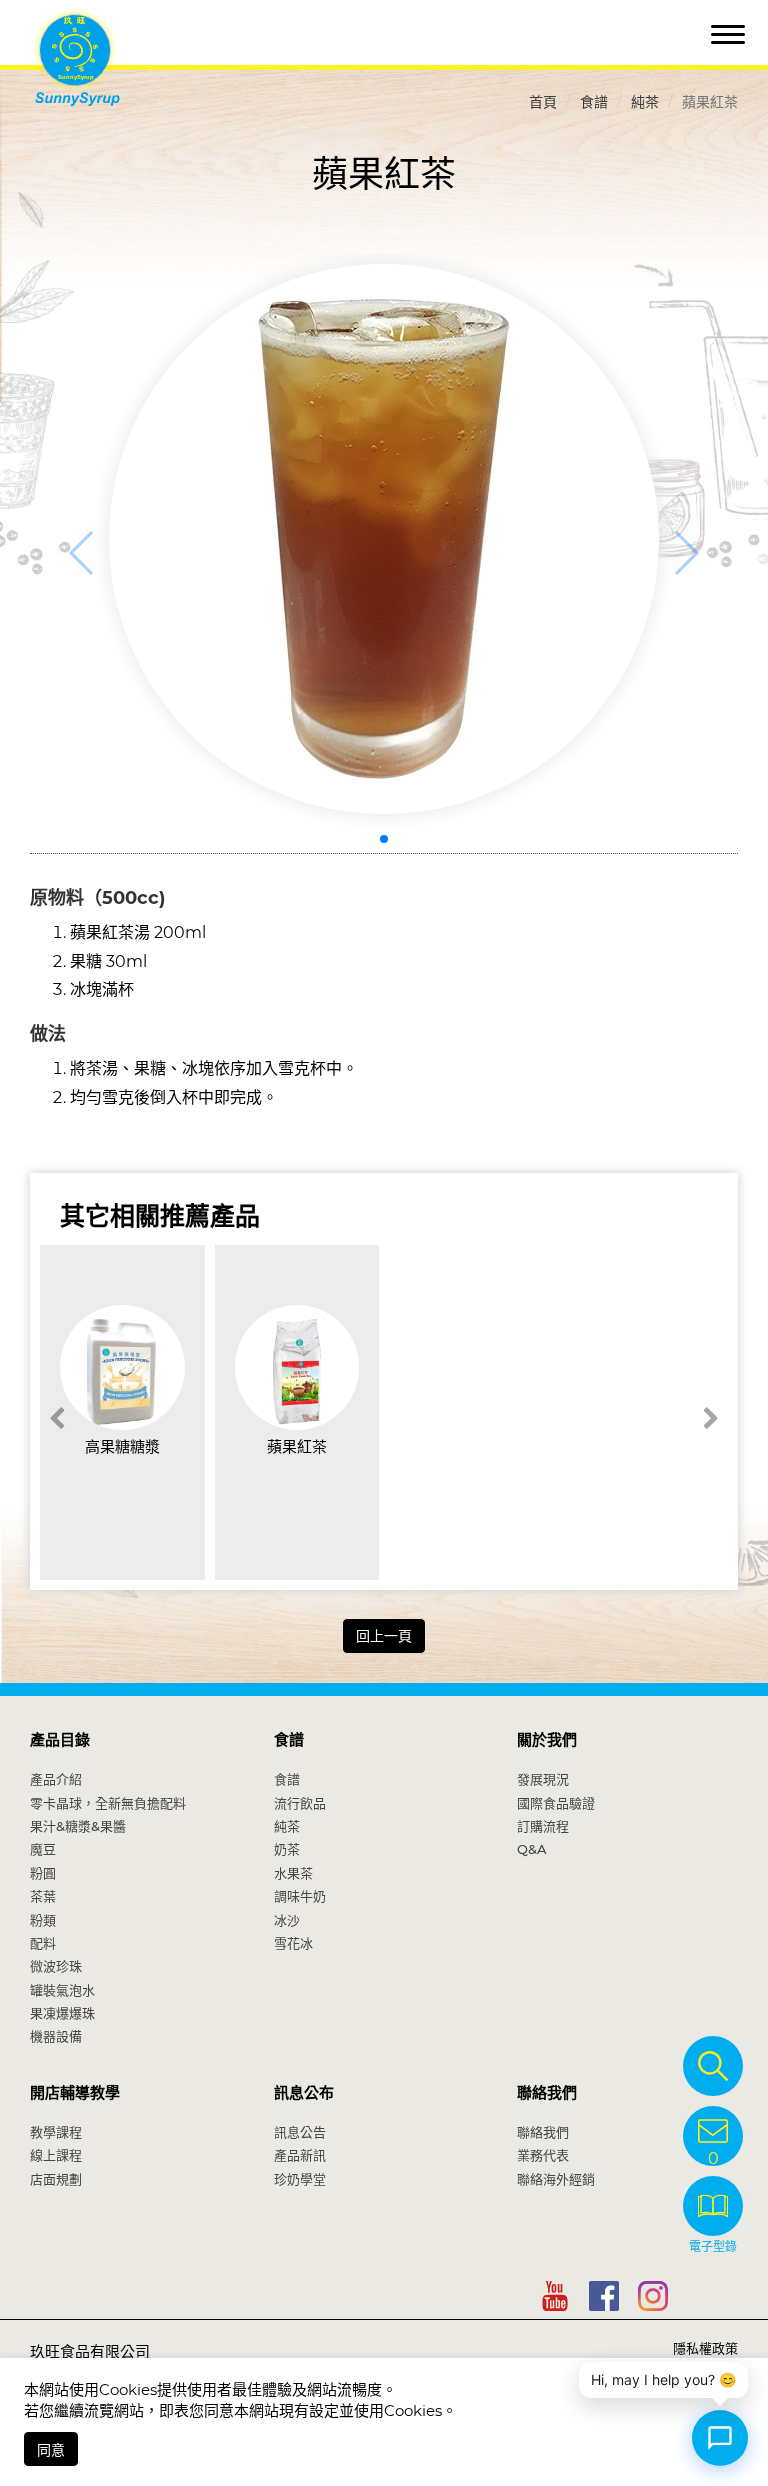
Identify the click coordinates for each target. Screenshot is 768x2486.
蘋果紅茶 (297, 1446)
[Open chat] (720, 2438)
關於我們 (547, 1739)
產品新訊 (300, 2155)
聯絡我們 (547, 2092)
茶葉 (43, 1896)
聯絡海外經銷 (556, 2179)
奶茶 (287, 1849)
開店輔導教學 (75, 2092)
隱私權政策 (705, 2348)
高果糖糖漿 (122, 1446)
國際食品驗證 (556, 1803)
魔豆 (43, 1849)
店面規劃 (56, 2179)
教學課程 (56, 2132)
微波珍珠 (56, 1966)
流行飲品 (300, 1803)
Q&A (532, 1849)
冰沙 (287, 1920)
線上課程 (56, 2155)
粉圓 (43, 1873)
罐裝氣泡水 (62, 1990)
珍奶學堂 (300, 2179)
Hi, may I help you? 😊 (663, 2379)
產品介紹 (56, 1779)
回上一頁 (384, 1636)
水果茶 (293, 1873)
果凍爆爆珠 (62, 2013)
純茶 (645, 102)
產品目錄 (60, 1739)
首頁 (543, 102)
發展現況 (543, 1779)
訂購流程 (543, 1826)
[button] (384, 839)
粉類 (43, 1920)
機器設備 (56, 2036)
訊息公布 (304, 2092)
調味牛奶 (300, 1896)
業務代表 (543, 2155)
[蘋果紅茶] (384, 539)
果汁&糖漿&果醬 (78, 1826)
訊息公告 (300, 2132)
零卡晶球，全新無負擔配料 (108, 1803)
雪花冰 (293, 1943)
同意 (51, 2450)
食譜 (594, 102)
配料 (43, 1943)
